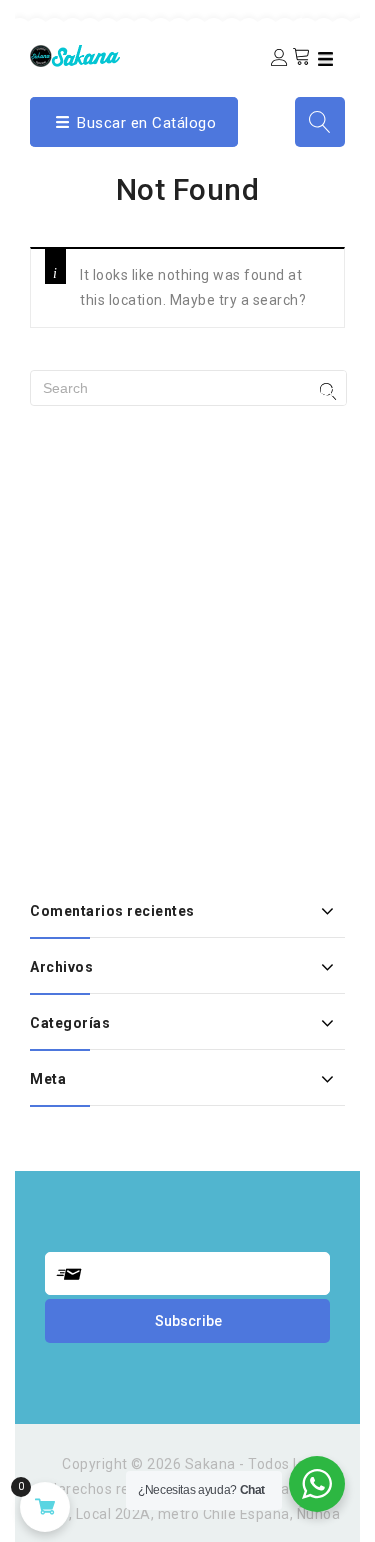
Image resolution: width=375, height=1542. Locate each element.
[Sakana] (75, 55)
